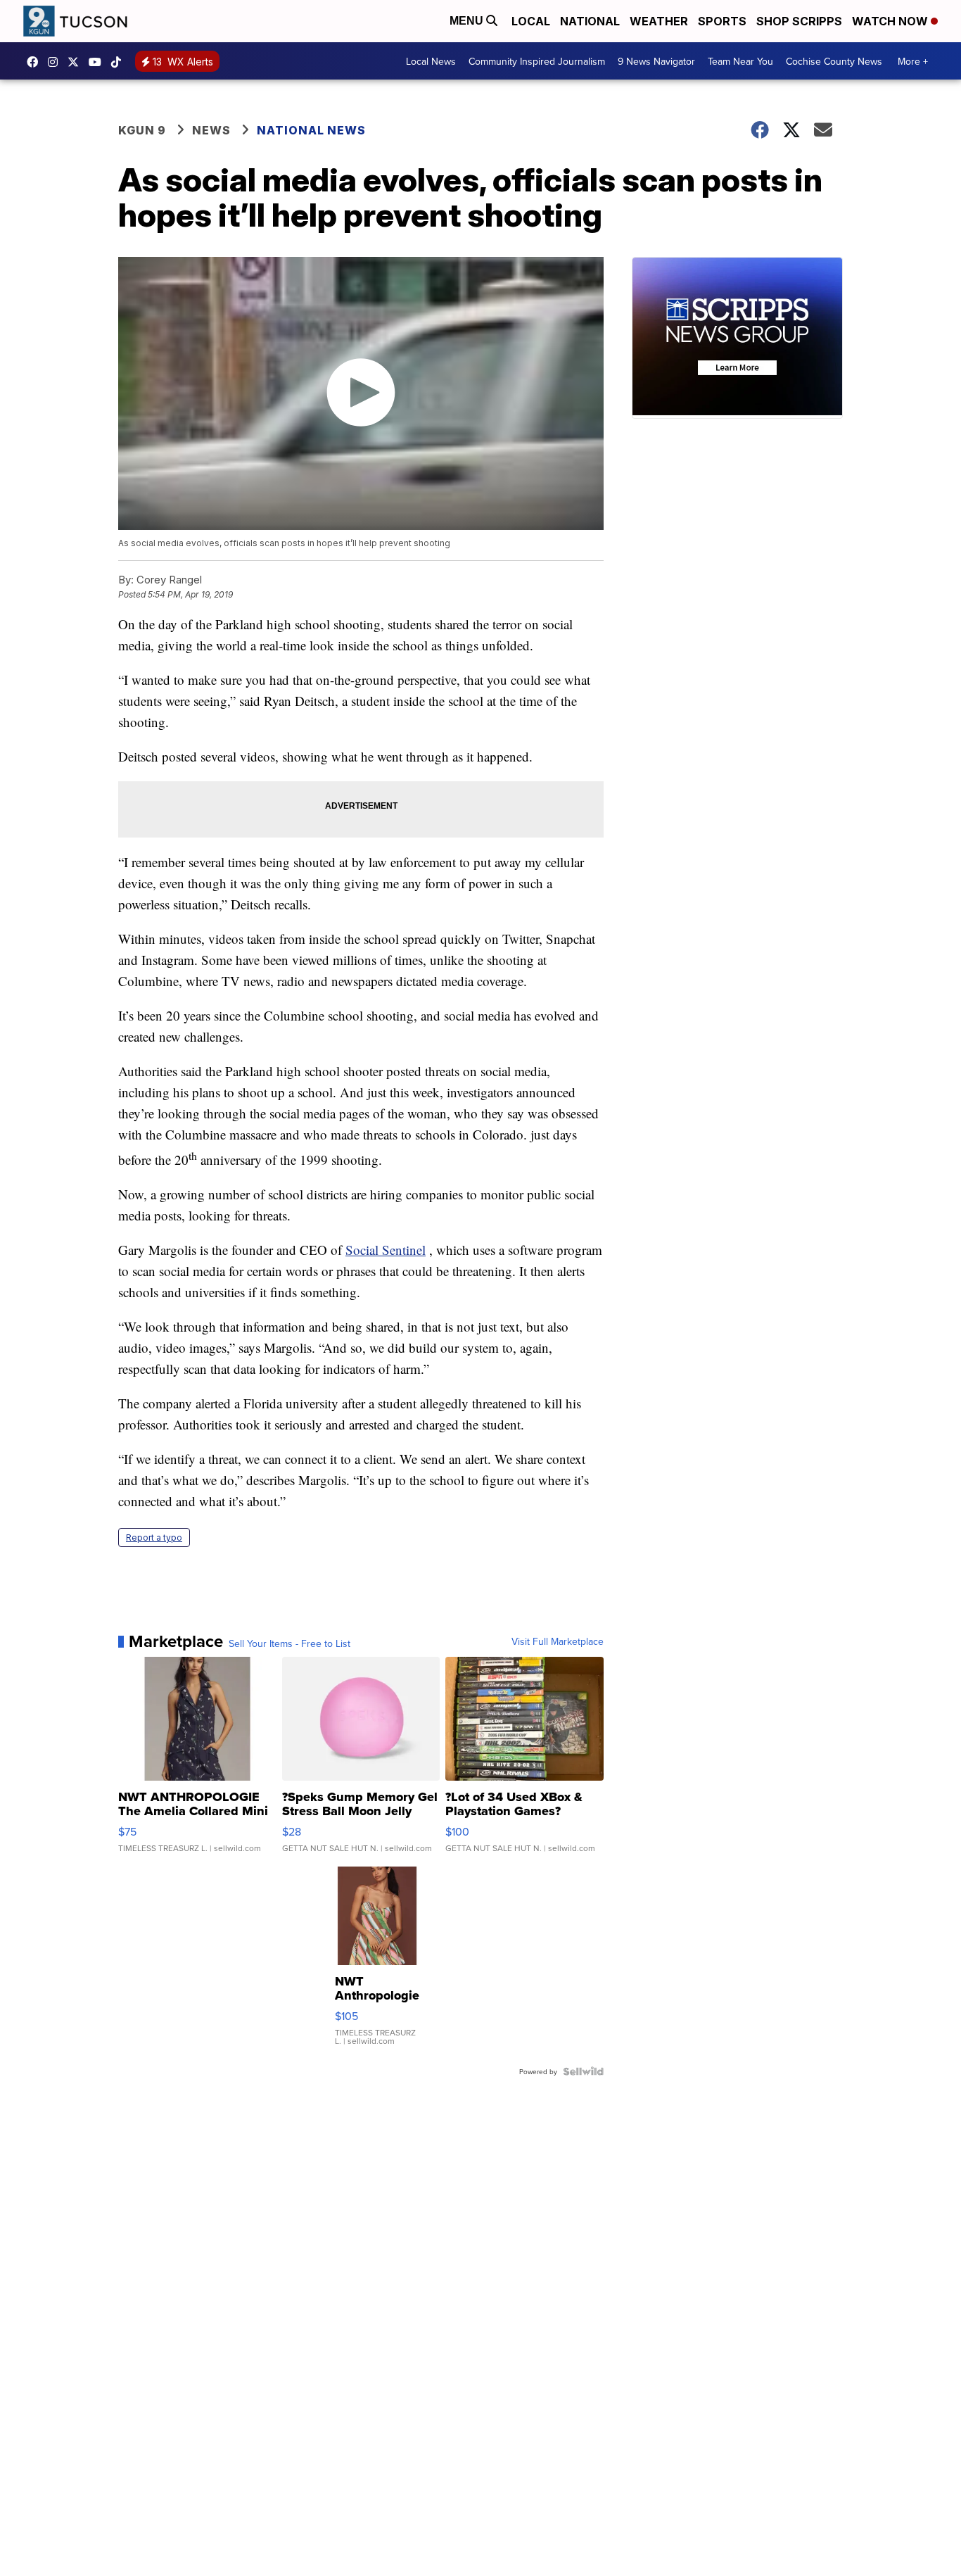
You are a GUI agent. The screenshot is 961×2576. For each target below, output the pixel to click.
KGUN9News (36, 62)
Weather (659, 21)
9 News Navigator (656, 61)
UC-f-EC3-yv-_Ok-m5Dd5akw (98, 62)
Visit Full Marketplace (558, 1641)
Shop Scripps (799, 21)
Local (531, 21)
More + (913, 61)
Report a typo (154, 1538)
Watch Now (891, 21)
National (590, 21)
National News (311, 130)
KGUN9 (77, 62)
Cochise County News (834, 61)
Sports (722, 21)
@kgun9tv (120, 62)
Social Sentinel (386, 1250)
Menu (468, 21)
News (211, 130)
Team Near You (740, 61)
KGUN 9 (142, 130)
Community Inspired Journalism (537, 61)
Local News (431, 61)
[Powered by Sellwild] (583, 2071)
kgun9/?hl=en (56, 62)
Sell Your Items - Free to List (289, 1643)
